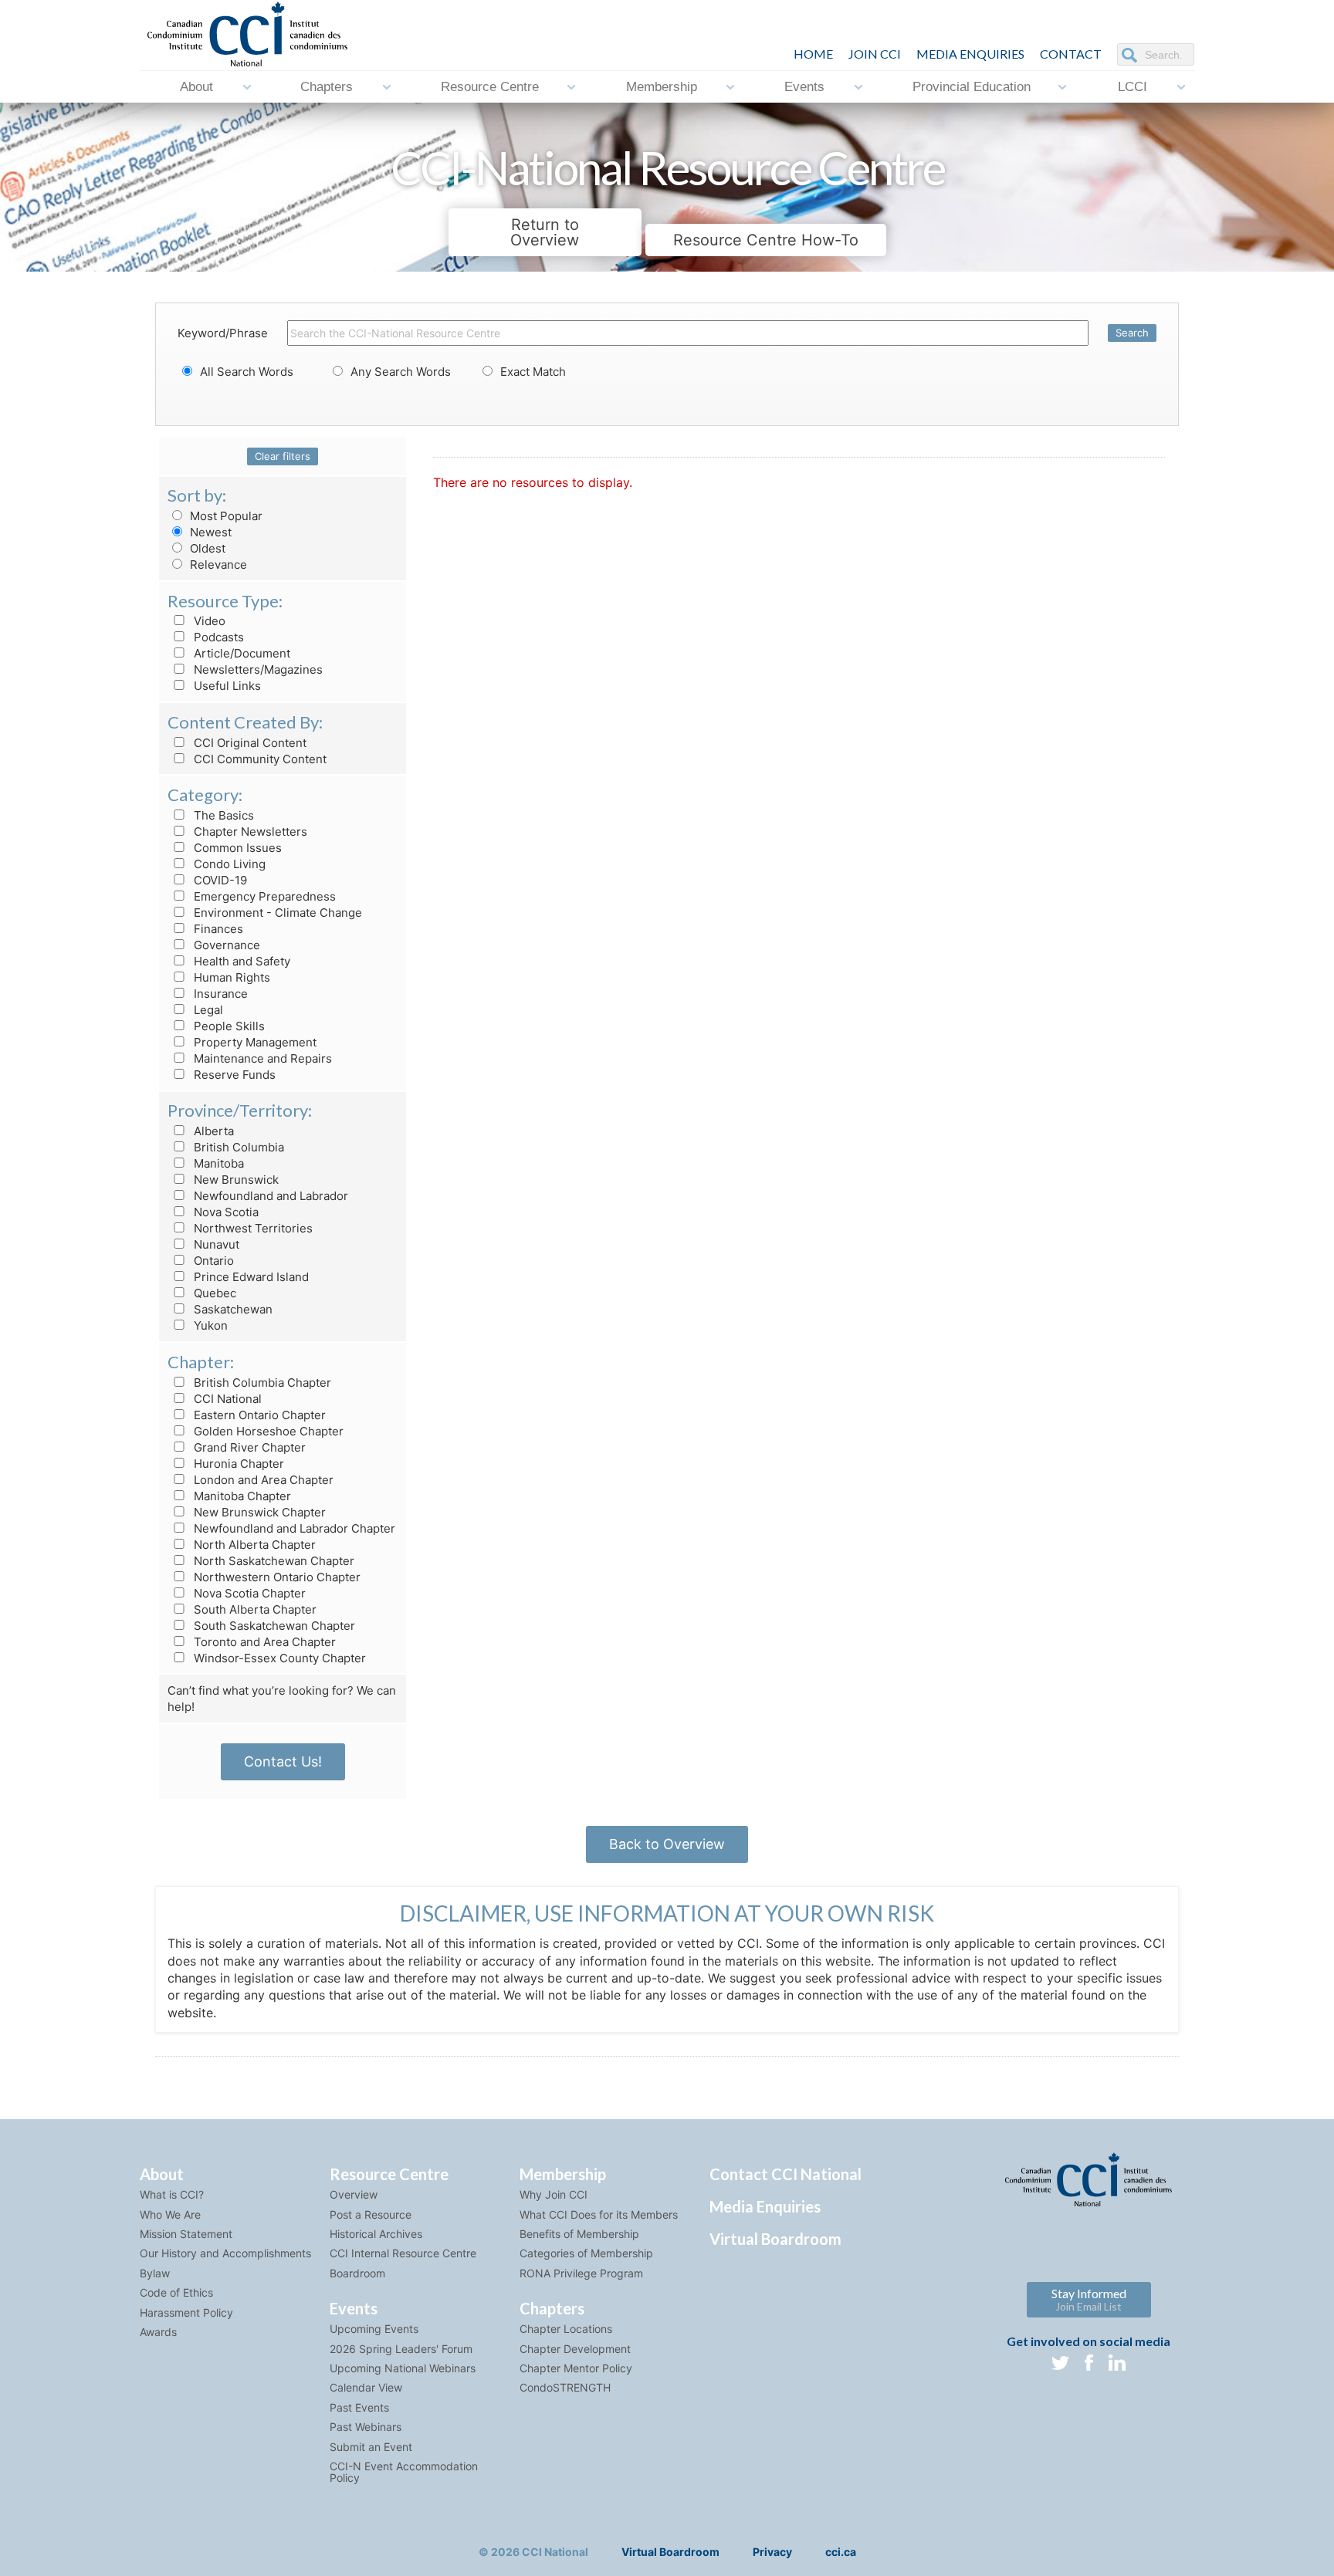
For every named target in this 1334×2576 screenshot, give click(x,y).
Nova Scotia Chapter (248, 1593)
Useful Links (226, 686)
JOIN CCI (875, 54)
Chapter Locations (566, 2329)
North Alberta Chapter (253, 1545)
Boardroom (357, 2273)
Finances (217, 929)
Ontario (212, 1261)
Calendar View (366, 2387)
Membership (662, 87)
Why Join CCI (554, 2194)
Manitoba (217, 1163)
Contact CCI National (786, 2174)
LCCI (1133, 87)
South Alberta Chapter (254, 1609)
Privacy (772, 2552)
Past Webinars (366, 2427)
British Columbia (237, 1147)
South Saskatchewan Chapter (273, 1626)
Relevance (217, 565)
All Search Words (245, 372)
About (196, 87)
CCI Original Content (249, 743)
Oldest (206, 548)
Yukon (209, 1325)
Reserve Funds (233, 1075)
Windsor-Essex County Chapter (278, 1658)
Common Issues (236, 848)
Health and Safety (240, 961)
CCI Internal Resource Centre (403, 2253)
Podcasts (217, 637)
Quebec (213, 1293)
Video (208, 621)
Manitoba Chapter (241, 1496)
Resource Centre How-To (766, 240)
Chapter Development (575, 2349)
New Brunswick (235, 1180)
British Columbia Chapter (261, 1383)
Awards (158, 2332)
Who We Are (170, 2214)
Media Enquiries (970, 54)
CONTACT (1071, 54)
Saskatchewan (232, 1309)
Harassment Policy (186, 2312)
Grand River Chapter (248, 1447)
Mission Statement (186, 2234)
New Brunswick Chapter (258, 1512)
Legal (207, 1010)
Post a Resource (371, 2214)
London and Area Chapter (262, 1480)
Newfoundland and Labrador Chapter (293, 1528)
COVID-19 (219, 880)
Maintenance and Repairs (261, 1058)
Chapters (327, 87)
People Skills (228, 1026)
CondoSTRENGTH (565, 2387)
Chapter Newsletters (249, 832)
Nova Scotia (225, 1212)
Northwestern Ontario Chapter (276, 1577)
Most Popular (225, 516)
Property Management (254, 1042)
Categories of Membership (586, 2253)
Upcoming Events (374, 2329)
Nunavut (215, 1244)
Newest (209, 532)
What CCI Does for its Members (599, 2214)
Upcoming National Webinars (403, 2368)
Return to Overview (545, 232)
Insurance (219, 994)
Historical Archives (376, 2234)
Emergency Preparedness (263, 896)
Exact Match (532, 372)
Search (1132, 333)
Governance (225, 945)
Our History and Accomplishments (225, 2253)
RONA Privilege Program (581, 2273)
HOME (813, 54)
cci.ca (841, 2552)
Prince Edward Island (250, 1277)
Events (804, 87)
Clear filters (283, 456)
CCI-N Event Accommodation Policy (404, 2472)
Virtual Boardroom (775, 2239)
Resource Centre (490, 87)
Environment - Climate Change (276, 913)
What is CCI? (172, 2194)
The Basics (222, 815)
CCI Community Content (259, 759)
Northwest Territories (252, 1228)
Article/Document (240, 653)
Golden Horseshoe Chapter (267, 1431)
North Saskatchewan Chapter (273, 1561)
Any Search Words (399, 372)
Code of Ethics (176, 2292)
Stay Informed (1089, 2299)
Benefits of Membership (579, 2234)
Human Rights (230, 977)
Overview (354, 2194)
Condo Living (228, 864)
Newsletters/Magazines (257, 669)
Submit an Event (371, 2447)
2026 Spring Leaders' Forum (401, 2349)
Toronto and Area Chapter (263, 1642)
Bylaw (155, 2273)
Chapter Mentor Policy (576, 2368)
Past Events (359, 2407)
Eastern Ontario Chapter (258, 1415)
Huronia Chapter (237, 1464)
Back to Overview (667, 1844)
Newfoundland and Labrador (269, 1196)
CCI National (226, 1399)
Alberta (212, 1131)
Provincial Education (972, 87)
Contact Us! (283, 1761)
